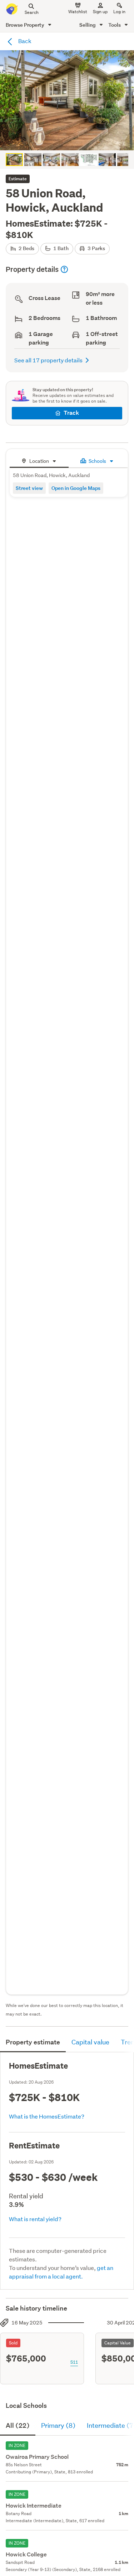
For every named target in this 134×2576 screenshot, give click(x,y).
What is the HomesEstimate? (47, 2116)
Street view (29, 488)
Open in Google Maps (76, 488)
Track (71, 413)
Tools (115, 25)
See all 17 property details (48, 360)
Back (24, 41)
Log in (119, 12)
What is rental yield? (35, 2219)
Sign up (100, 12)
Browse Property (26, 25)
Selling (88, 25)
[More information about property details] (64, 269)
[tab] (39, 460)
